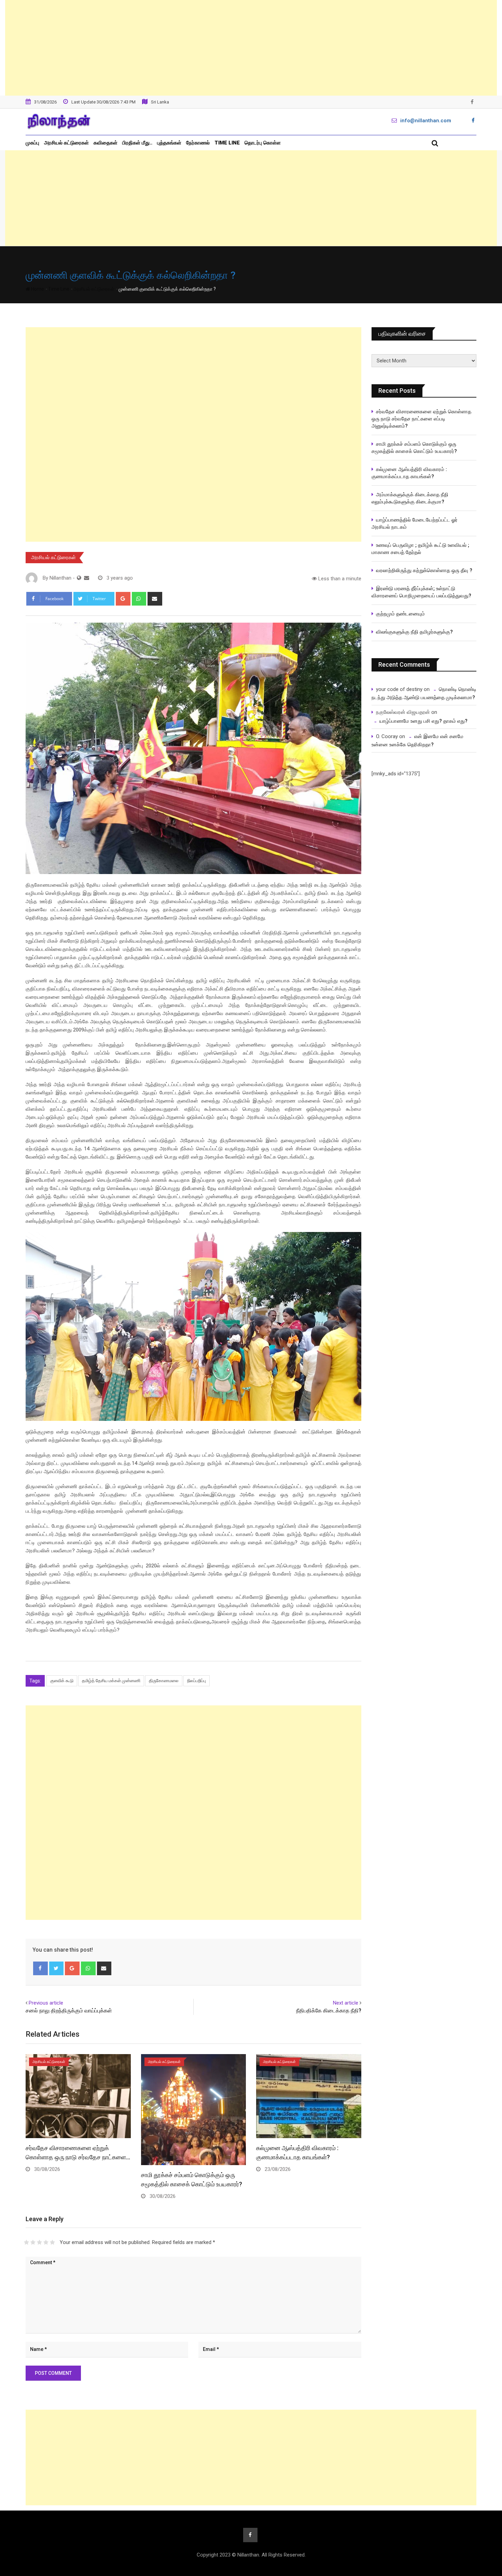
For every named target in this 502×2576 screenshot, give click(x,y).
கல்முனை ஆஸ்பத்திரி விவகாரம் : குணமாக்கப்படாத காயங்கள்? (409, 473)
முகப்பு (32, 143)
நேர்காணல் (198, 143)
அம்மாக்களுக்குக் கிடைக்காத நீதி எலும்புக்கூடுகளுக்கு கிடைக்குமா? (410, 498)
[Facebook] (40, 1968)
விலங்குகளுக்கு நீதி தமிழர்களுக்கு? (414, 632)
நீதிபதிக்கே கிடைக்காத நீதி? (329, 2011)
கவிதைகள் (106, 143)
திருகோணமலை (164, 1681)
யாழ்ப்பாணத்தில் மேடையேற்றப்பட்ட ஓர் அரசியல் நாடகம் (415, 523)
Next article (346, 2003)
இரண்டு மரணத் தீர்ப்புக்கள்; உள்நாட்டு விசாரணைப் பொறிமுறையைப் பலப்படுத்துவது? (421, 592)
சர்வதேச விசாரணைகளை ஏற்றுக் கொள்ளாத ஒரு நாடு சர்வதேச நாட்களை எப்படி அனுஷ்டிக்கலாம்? (421, 419)
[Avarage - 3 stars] (39, 2242)
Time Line (227, 143)
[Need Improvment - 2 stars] (33, 2242)
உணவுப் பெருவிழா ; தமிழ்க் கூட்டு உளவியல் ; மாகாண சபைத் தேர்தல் (421, 549)
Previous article (46, 2003)
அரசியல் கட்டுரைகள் (66, 143)
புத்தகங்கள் (169, 143)
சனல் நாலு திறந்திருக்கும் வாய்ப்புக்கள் (69, 2011)
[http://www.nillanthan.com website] (79, 578)
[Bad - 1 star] (26, 2242)
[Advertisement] (251, 48)
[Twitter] (57, 1968)
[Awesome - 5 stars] (52, 2242)
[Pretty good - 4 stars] (46, 2242)
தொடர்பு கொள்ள (263, 143)
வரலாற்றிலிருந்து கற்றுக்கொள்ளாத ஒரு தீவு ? (424, 570)
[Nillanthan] (87, 578)
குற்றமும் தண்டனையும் (400, 614)
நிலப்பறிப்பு (197, 1681)
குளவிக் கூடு (62, 1681)
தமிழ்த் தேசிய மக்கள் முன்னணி (111, 1681)
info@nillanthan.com (426, 121)
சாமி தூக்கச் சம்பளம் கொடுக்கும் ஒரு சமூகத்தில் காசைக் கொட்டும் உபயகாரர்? (416, 448)
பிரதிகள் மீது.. (137, 143)
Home (37, 289)
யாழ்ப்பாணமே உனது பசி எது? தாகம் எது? (423, 721)
